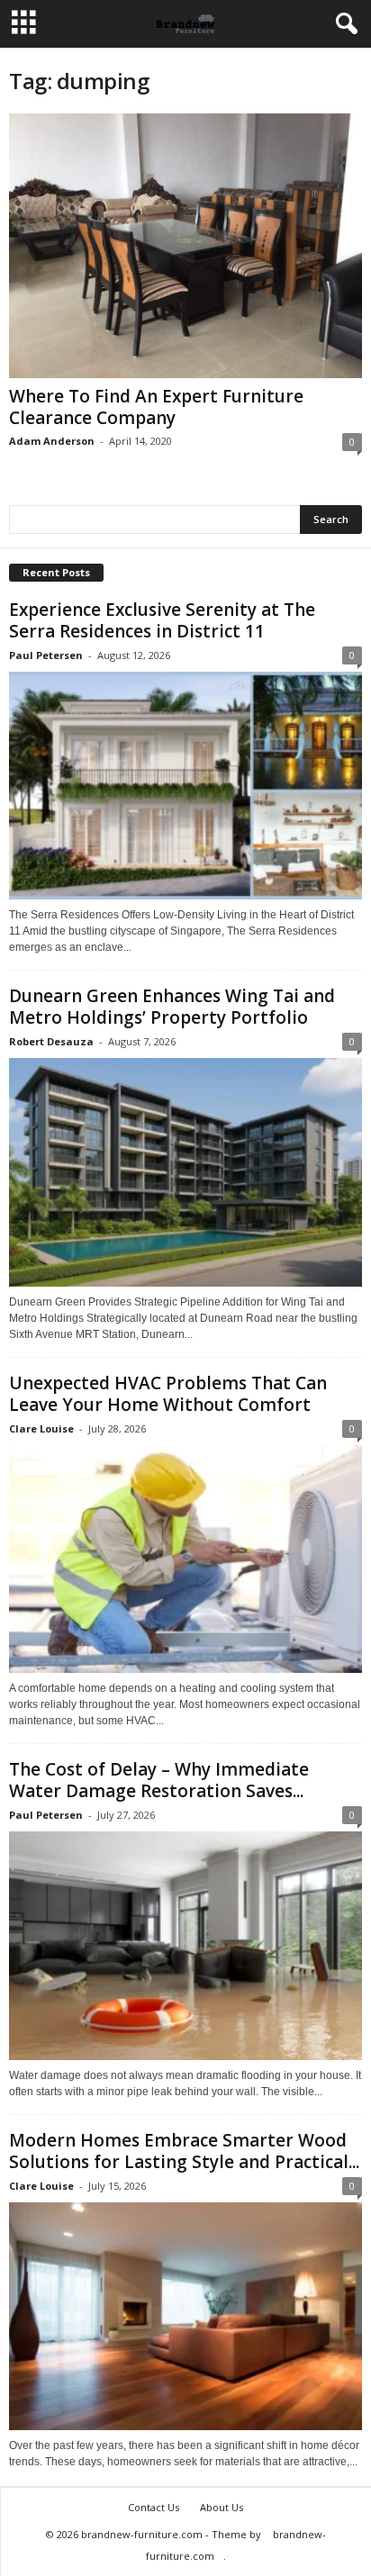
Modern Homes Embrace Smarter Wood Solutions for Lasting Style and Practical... (184, 2151)
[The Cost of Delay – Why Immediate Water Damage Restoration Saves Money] (185, 1945)
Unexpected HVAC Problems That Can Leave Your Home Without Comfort (168, 1394)
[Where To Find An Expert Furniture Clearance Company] (185, 246)
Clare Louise (41, 1428)
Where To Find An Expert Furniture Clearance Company (156, 407)
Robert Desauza (51, 1041)
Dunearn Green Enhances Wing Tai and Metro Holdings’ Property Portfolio (172, 1007)
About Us (222, 2507)
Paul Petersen (46, 655)
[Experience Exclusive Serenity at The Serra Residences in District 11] (185, 786)
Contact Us (154, 2507)
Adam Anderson (52, 441)
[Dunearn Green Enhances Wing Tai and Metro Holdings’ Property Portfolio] (185, 1172)
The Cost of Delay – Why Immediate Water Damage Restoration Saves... (159, 1780)
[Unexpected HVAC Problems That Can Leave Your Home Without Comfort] (185, 1559)
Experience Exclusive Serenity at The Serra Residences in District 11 (162, 620)
